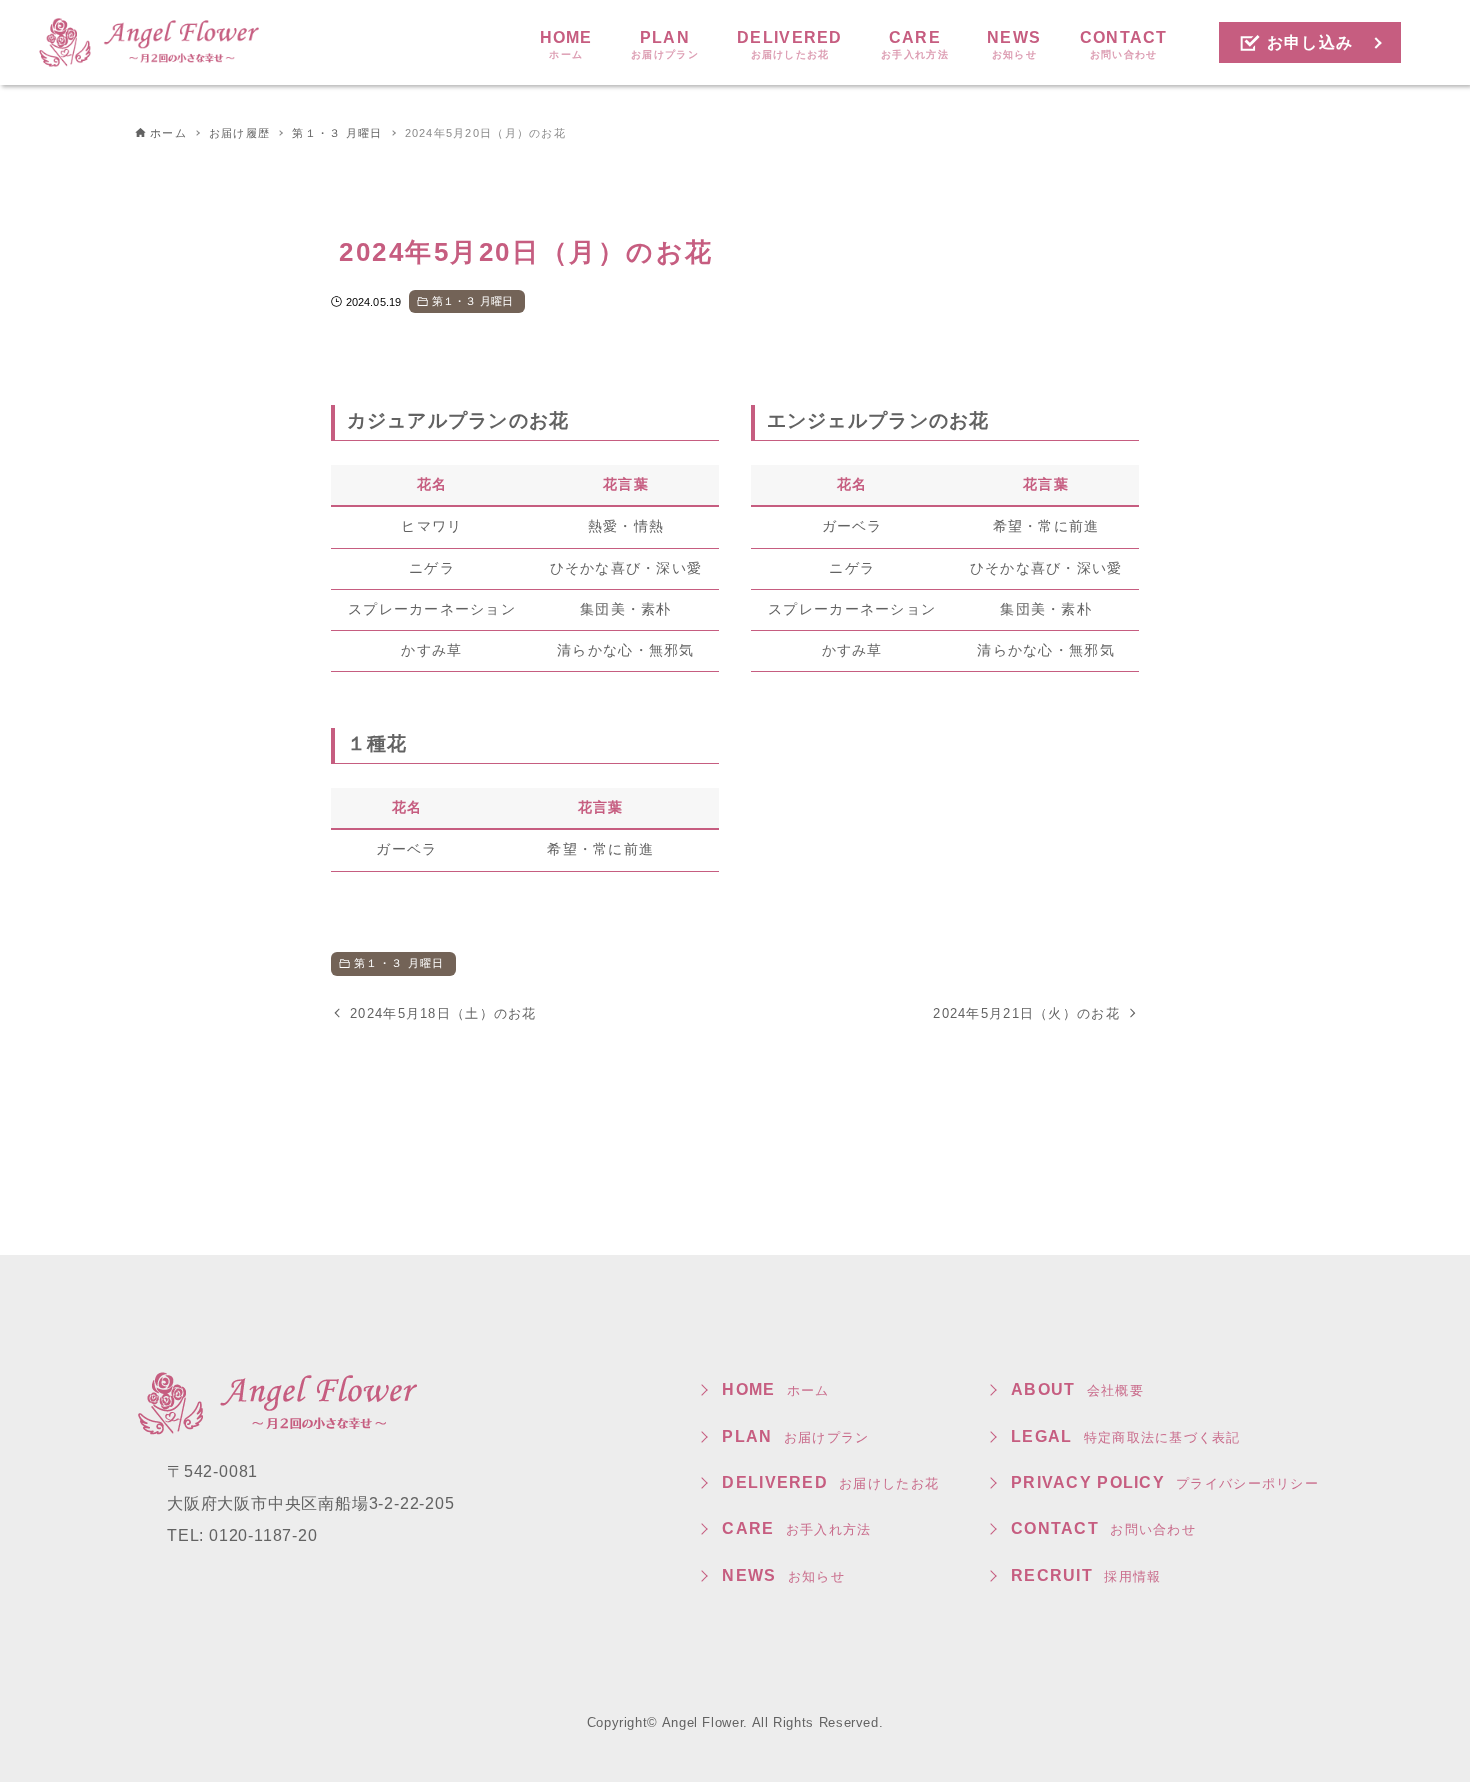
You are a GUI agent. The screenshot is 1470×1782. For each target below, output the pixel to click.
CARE (796, 1528)
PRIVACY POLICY (1165, 1482)
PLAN (795, 1436)
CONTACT (1103, 1528)
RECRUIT (1086, 1575)
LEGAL (1126, 1436)
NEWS (783, 1575)
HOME (775, 1389)
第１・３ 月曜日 (472, 301)
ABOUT (1077, 1389)
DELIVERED (830, 1482)
